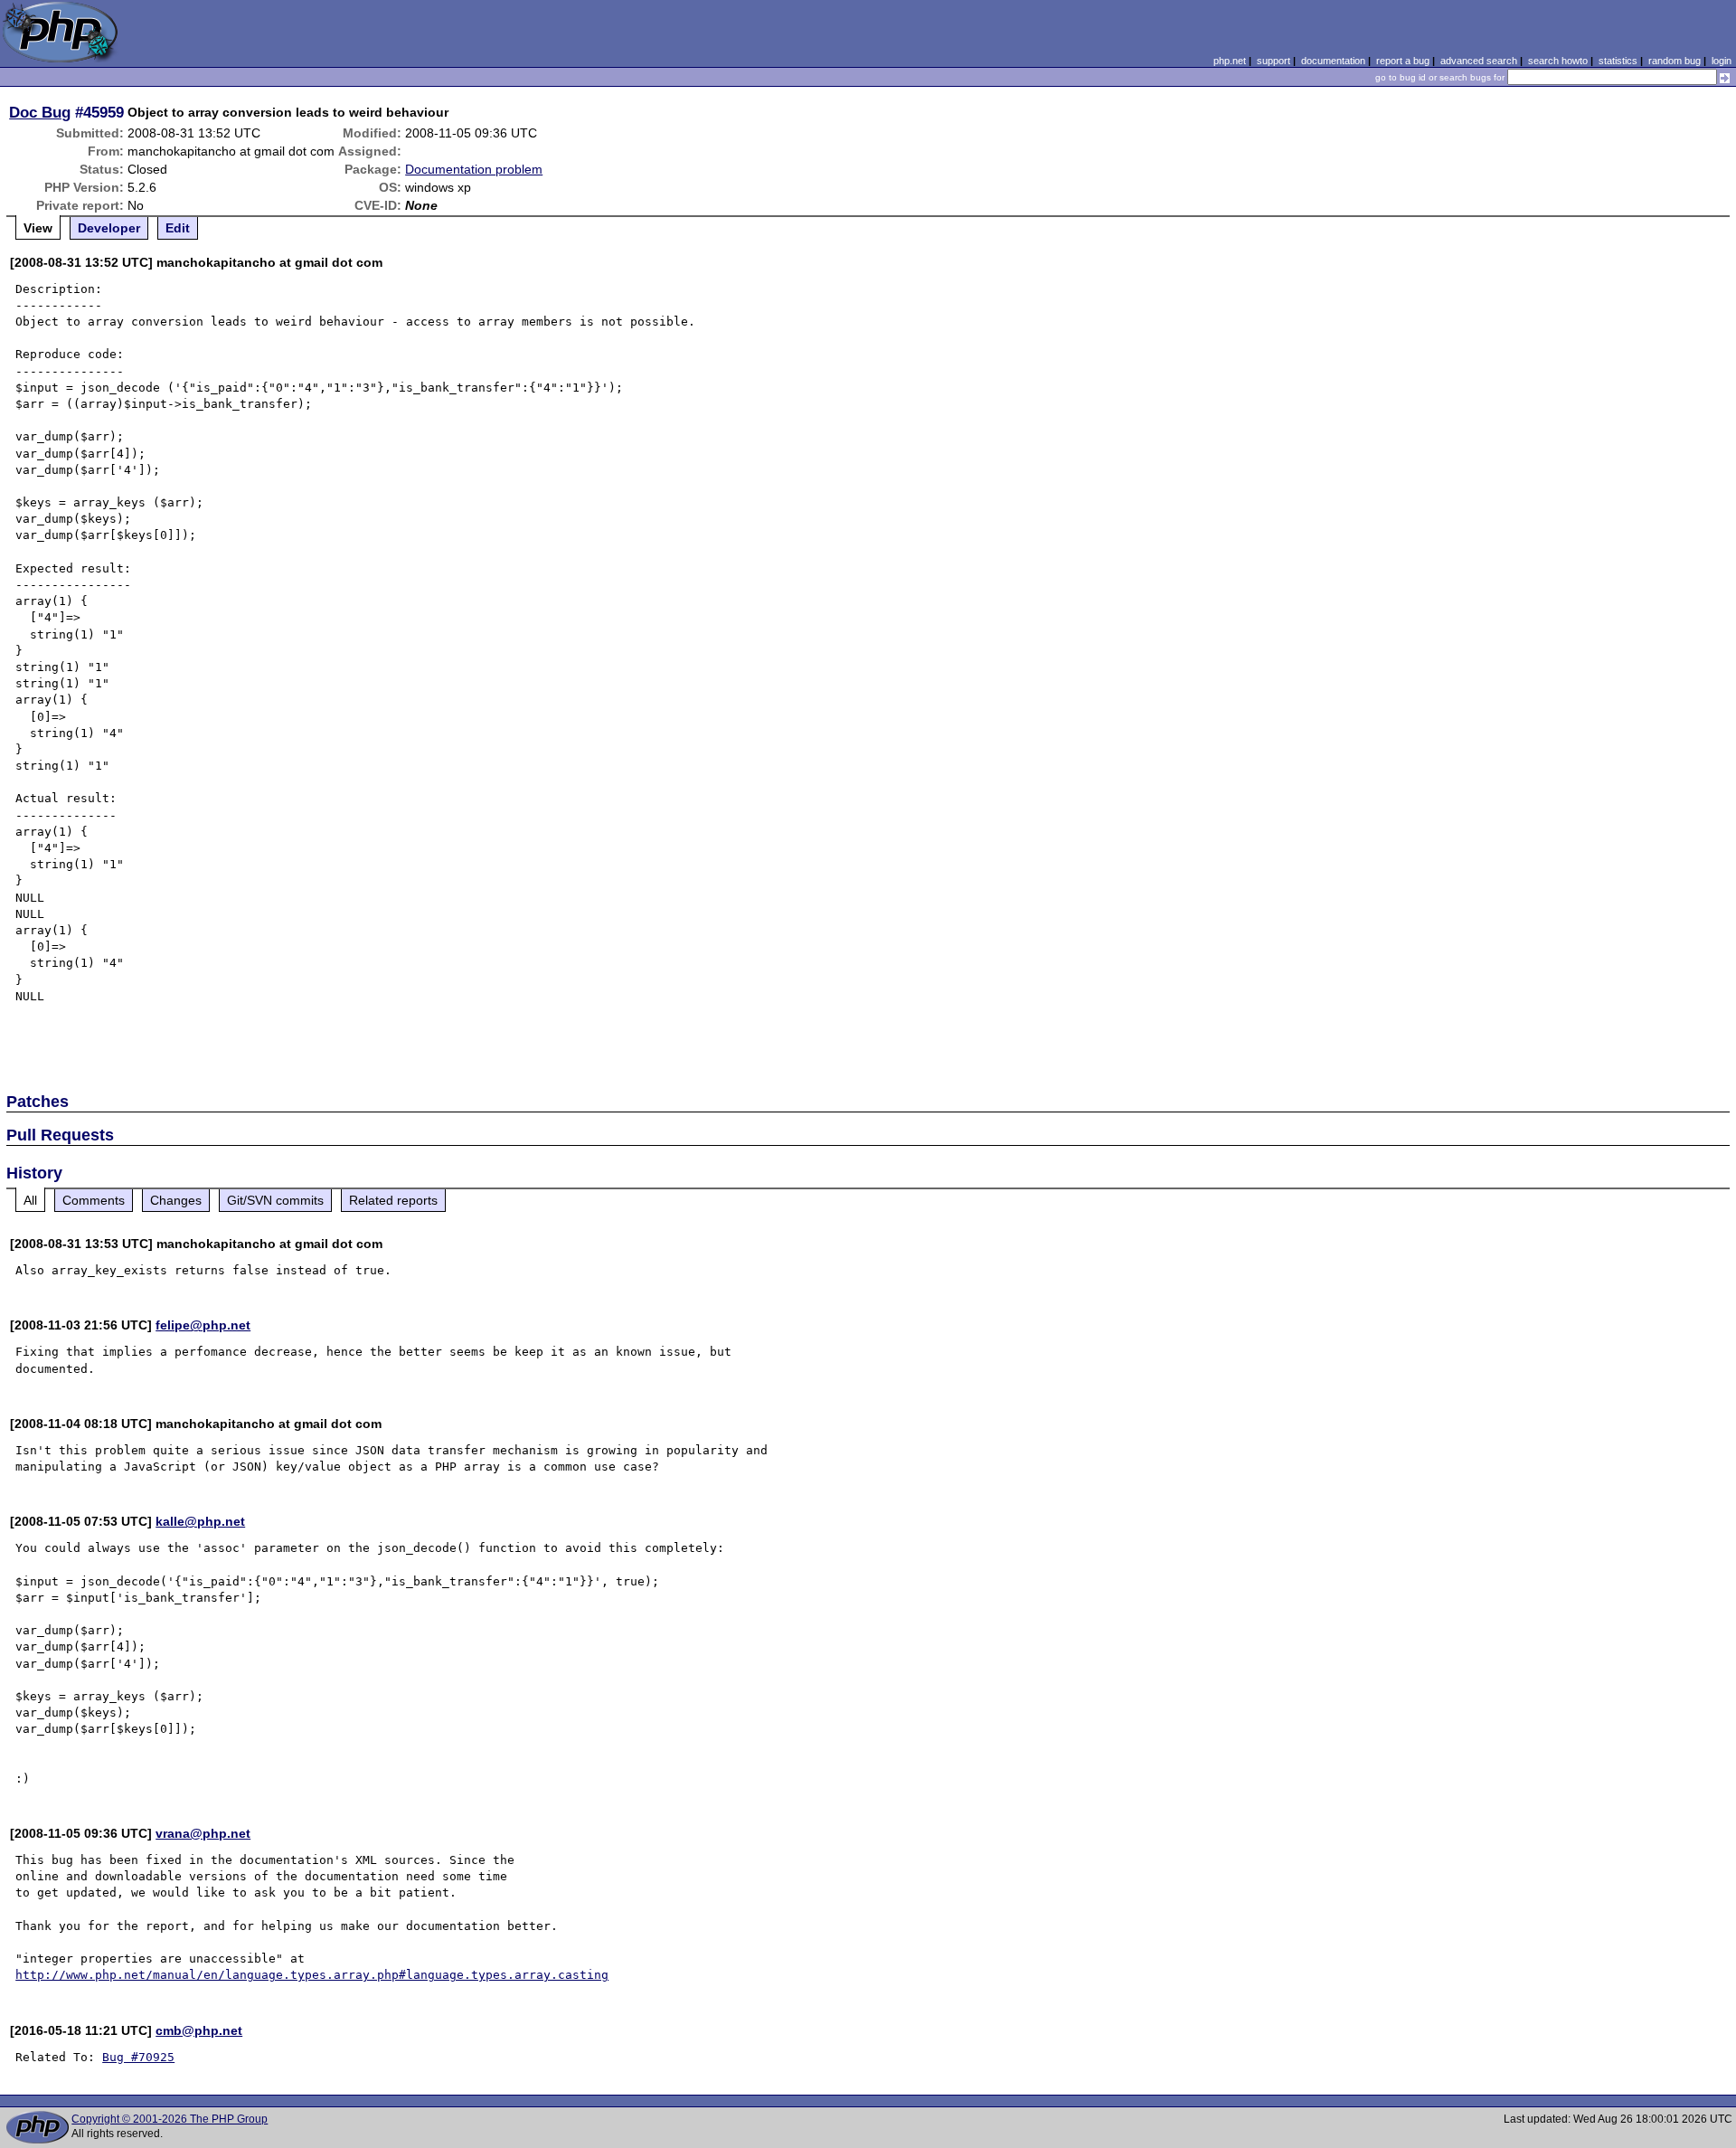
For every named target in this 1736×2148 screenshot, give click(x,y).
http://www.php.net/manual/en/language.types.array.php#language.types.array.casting (312, 1975)
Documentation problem (474, 169)
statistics (1618, 61)
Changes (176, 1200)
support (1274, 61)
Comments (94, 1200)
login (1722, 61)
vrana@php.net (203, 1833)
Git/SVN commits (275, 1200)
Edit (178, 228)
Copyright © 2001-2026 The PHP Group (170, 2119)
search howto (1558, 61)
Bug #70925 (138, 2057)
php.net (1230, 61)
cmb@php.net (199, 2030)
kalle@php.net (200, 1521)
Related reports (393, 1200)
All (30, 1200)
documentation (1333, 61)
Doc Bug (40, 112)
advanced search (1479, 61)
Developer (109, 228)
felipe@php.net (203, 1325)
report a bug (1403, 61)
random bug (1675, 61)
